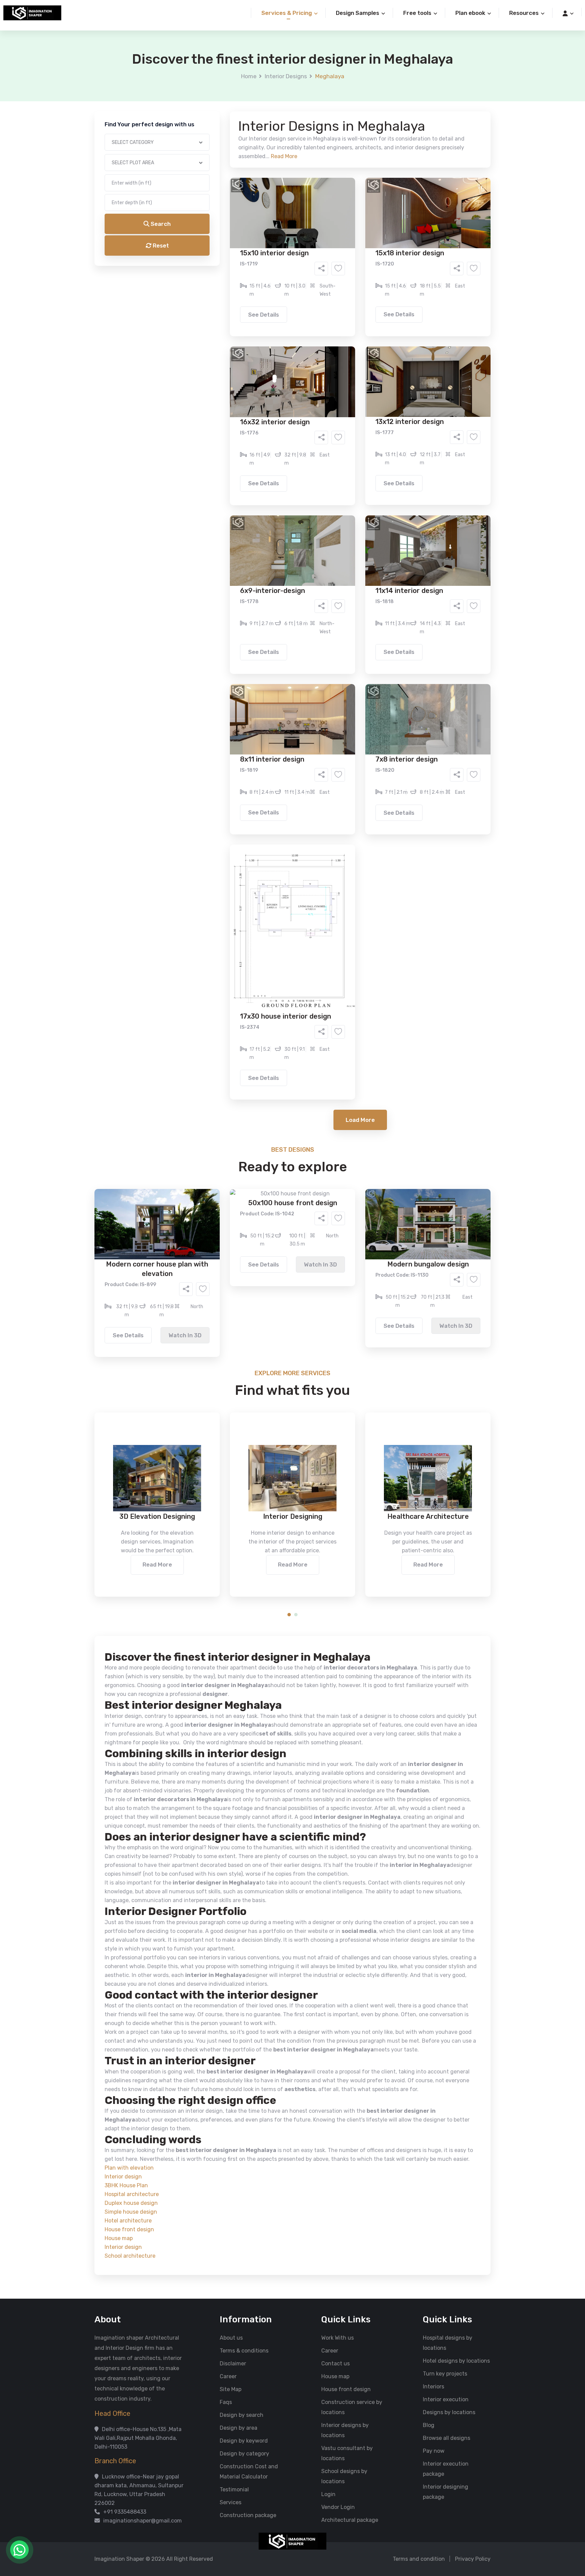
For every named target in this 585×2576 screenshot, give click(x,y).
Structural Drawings (343, 259)
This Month (263, 307)
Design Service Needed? (230, 247)
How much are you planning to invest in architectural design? (277, 324)
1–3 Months (309, 307)
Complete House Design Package (314, 279)
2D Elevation (223, 269)
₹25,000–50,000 (342, 336)
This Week (220, 307)
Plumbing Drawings (231, 279)
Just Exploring (360, 307)
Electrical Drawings (343, 269)
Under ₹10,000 (225, 336)
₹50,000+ (220, 346)
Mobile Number (218, 116)
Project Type (216, 188)
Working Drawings (279, 269)
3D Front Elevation (276, 259)
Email (207, 152)
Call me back (348, 383)
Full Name (212, 80)
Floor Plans (221, 259)
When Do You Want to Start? (235, 296)
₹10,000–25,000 (282, 336)
